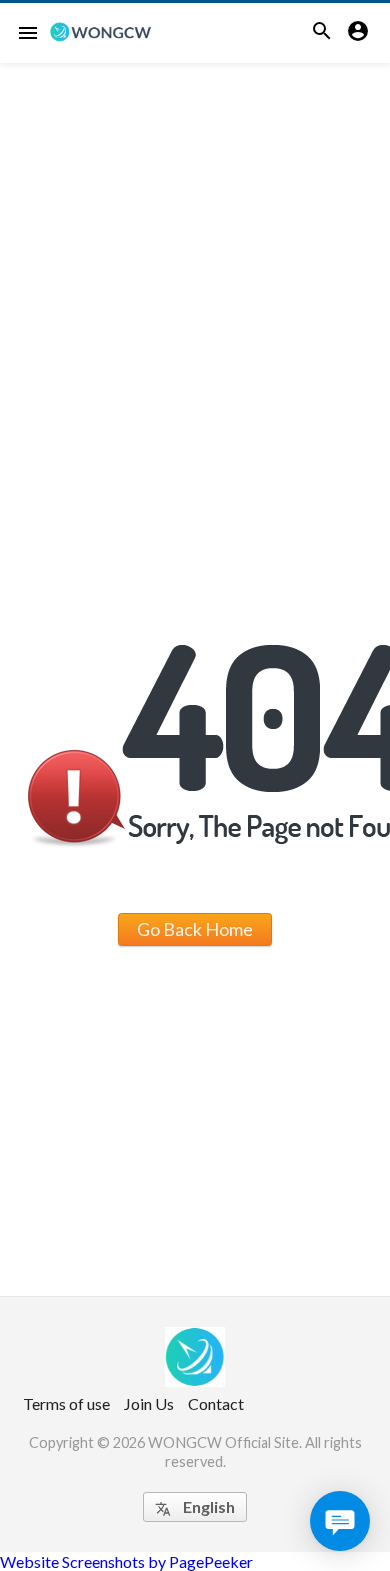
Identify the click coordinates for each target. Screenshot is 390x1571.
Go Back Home (195, 929)
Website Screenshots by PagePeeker (126, 1561)
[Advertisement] (195, 268)
